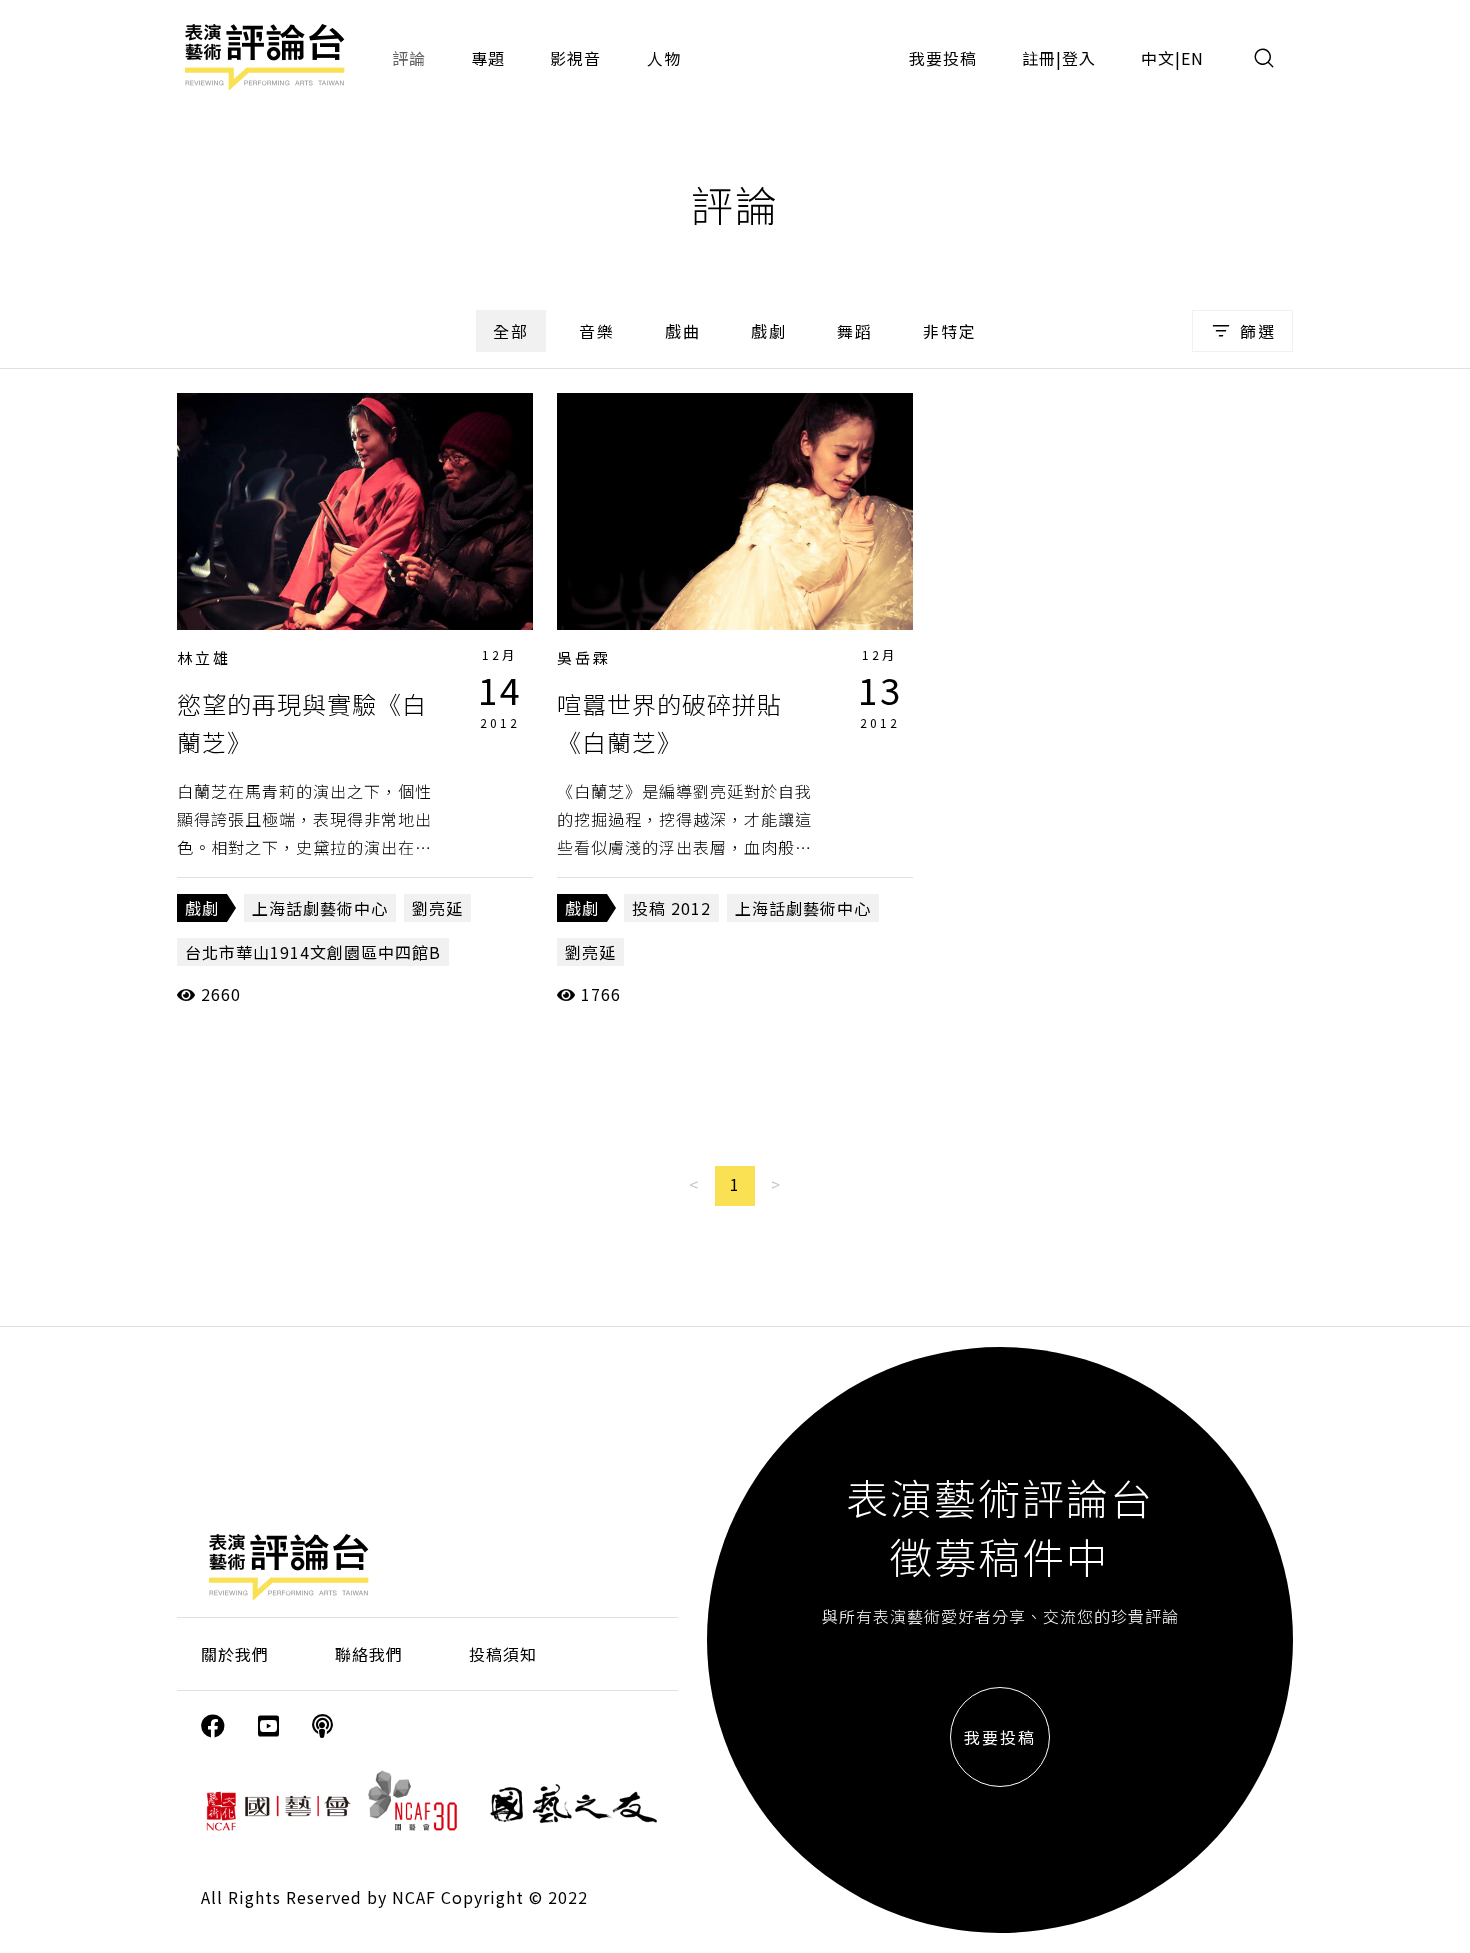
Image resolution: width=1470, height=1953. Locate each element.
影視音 (575, 58)
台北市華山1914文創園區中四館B (313, 952)
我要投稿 (943, 58)
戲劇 (769, 331)
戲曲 (683, 331)
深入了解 (355, 511)
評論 (409, 58)
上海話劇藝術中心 (320, 908)
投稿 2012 (671, 908)
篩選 (1258, 331)
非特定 (950, 331)
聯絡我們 (369, 1654)
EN (1192, 58)
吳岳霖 (584, 657)
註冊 (1039, 58)
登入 (1079, 58)
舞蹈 (855, 331)
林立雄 (204, 657)
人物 (664, 58)
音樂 (597, 331)
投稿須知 (503, 1654)
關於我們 (235, 1654)
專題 (488, 58)
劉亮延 (437, 908)
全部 (511, 331)
